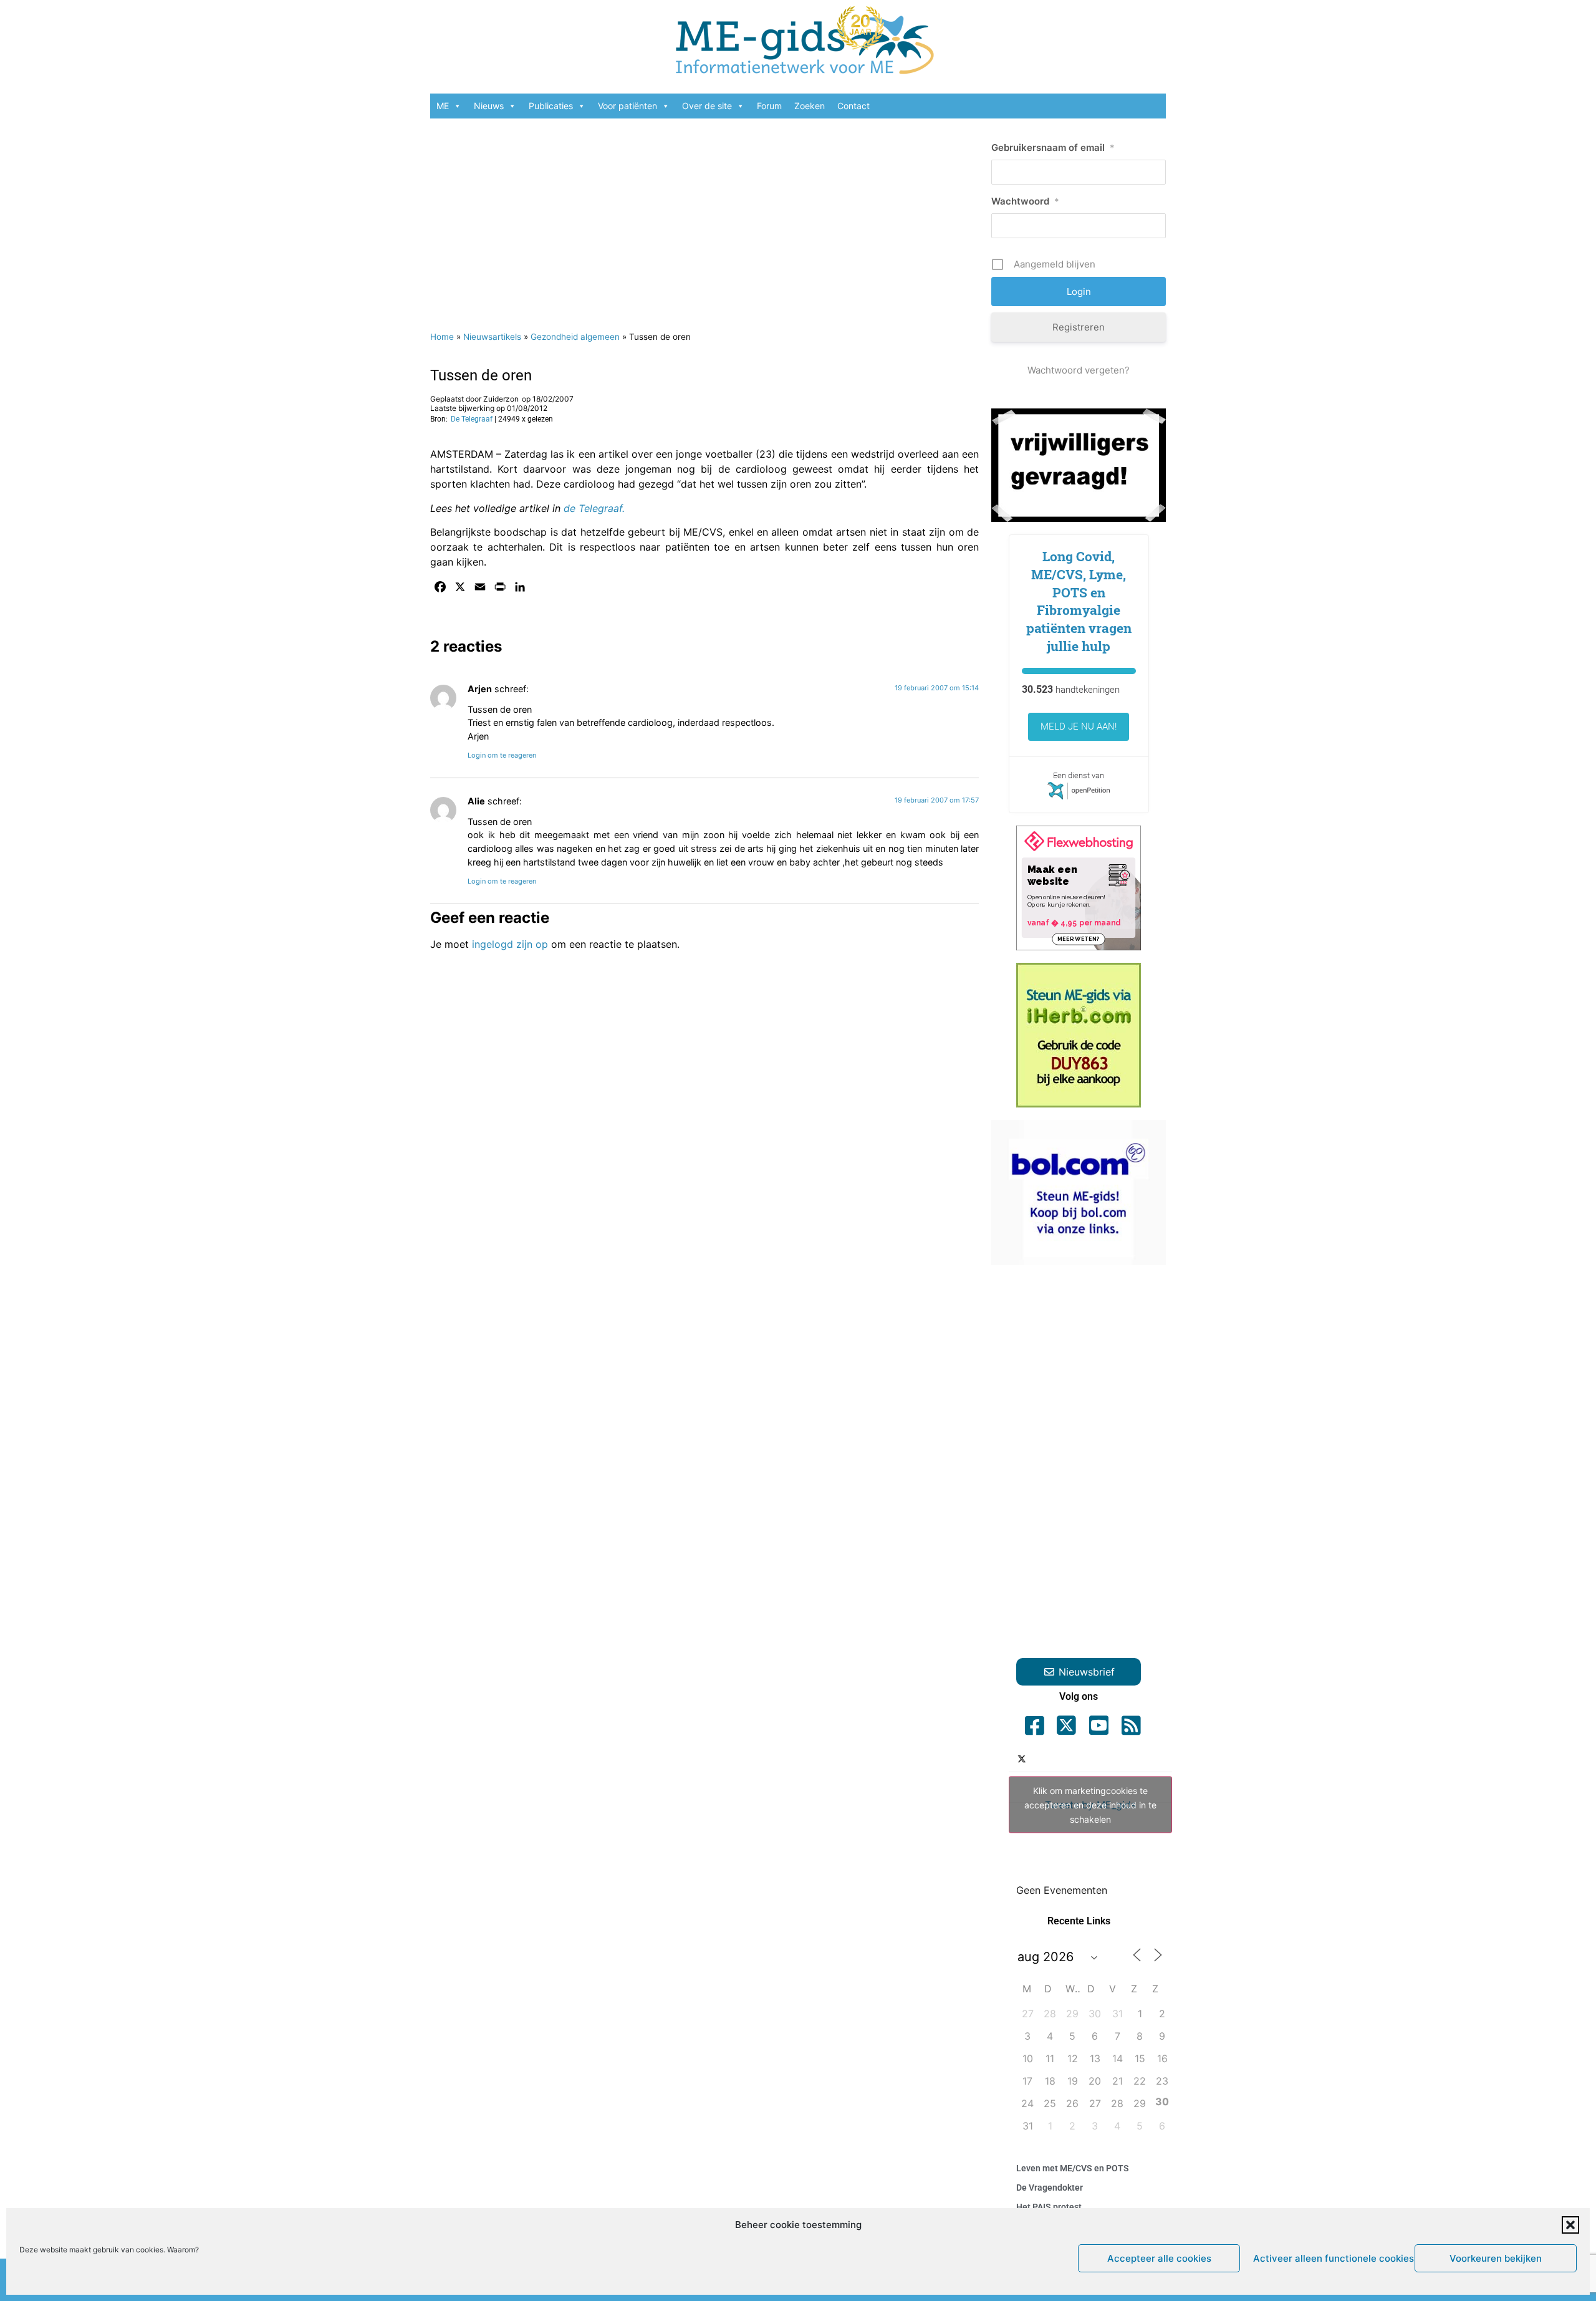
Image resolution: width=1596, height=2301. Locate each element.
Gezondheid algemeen (575, 337)
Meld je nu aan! (1079, 726)
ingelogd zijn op (510, 944)
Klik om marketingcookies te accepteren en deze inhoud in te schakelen (1090, 1805)
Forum (769, 106)
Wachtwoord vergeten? (1079, 370)
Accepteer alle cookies (1159, 2258)
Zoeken (810, 106)
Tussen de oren (481, 375)
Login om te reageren (502, 755)
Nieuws (489, 106)
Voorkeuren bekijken (1496, 2258)
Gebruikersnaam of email (1053, 147)
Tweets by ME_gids (1090, 1805)
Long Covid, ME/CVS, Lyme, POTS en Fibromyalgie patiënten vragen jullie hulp (1079, 601)
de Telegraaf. (594, 508)
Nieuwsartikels (492, 337)
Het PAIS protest (1049, 2207)
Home (442, 337)
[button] (1570, 2225)
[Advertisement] (704, 218)
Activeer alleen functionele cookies (1331, 2258)
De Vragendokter (1050, 2188)
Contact (853, 106)
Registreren (1079, 327)
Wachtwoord (1025, 201)
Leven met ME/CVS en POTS (1073, 2168)
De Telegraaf (472, 419)
